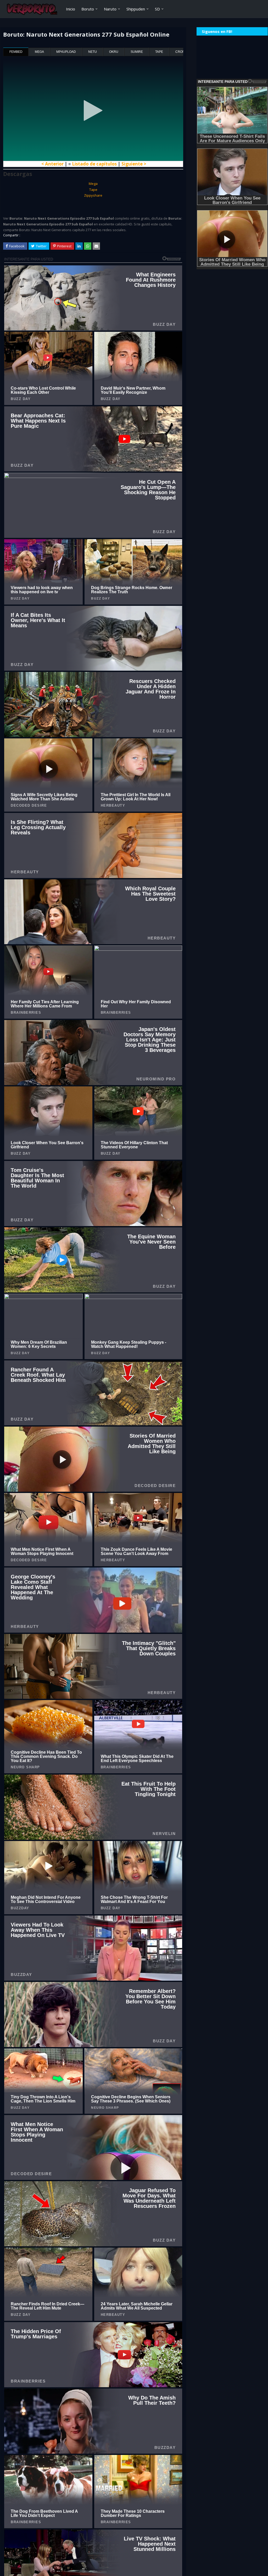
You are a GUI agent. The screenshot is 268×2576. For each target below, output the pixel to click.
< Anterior (52, 164)
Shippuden (136, 9)
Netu (93, 52)
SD (157, 9)
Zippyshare (93, 195)
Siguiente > (134, 164)
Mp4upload (66, 52)
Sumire (137, 52)
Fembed (16, 52)
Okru (114, 52)
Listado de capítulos (94, 164)
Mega (39, 52)
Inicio (71, 9)
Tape (159, 52)
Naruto (110, 9)
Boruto (88, 9)
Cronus (182, 52)
